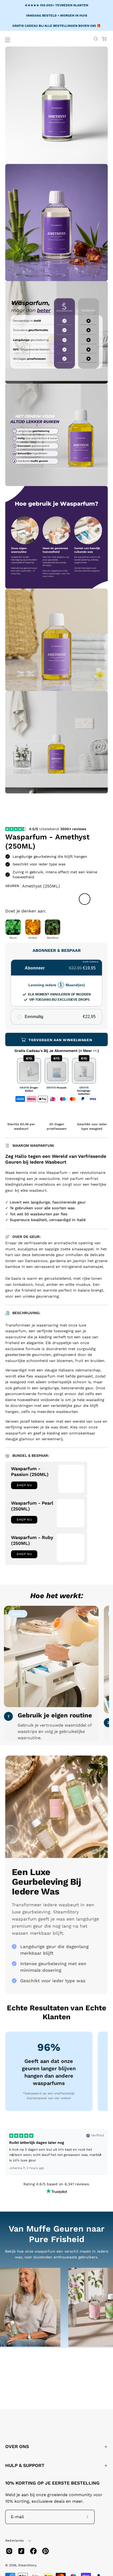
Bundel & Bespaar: (30, 1455)
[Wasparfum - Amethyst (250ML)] (17, 808)
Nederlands (14, 2541)
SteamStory (27, 2565)
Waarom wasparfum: (33, 1145)
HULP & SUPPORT (25, 2465)
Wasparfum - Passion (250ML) (30, 1472)
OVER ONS (17, 2446)
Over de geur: (26, 1237)
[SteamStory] (40, 40)
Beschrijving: (26, 1313)
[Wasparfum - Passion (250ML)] (71, 1479)
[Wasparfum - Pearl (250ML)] (70, 1513)
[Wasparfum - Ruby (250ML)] (70, 1548)
